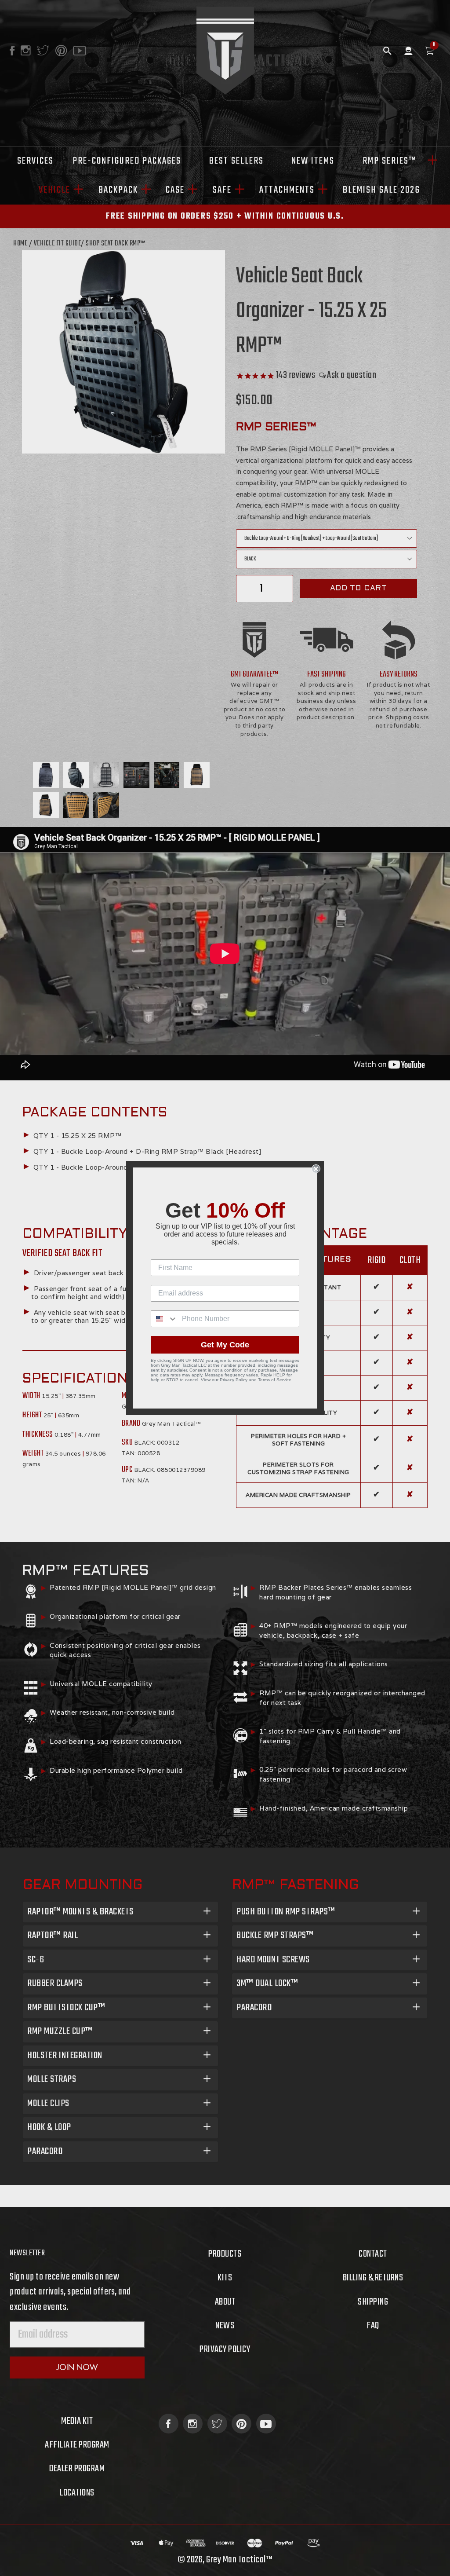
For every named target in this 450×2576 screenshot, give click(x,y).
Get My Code (225, 1345)
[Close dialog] (316, 1169)
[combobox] (164, 1319)
